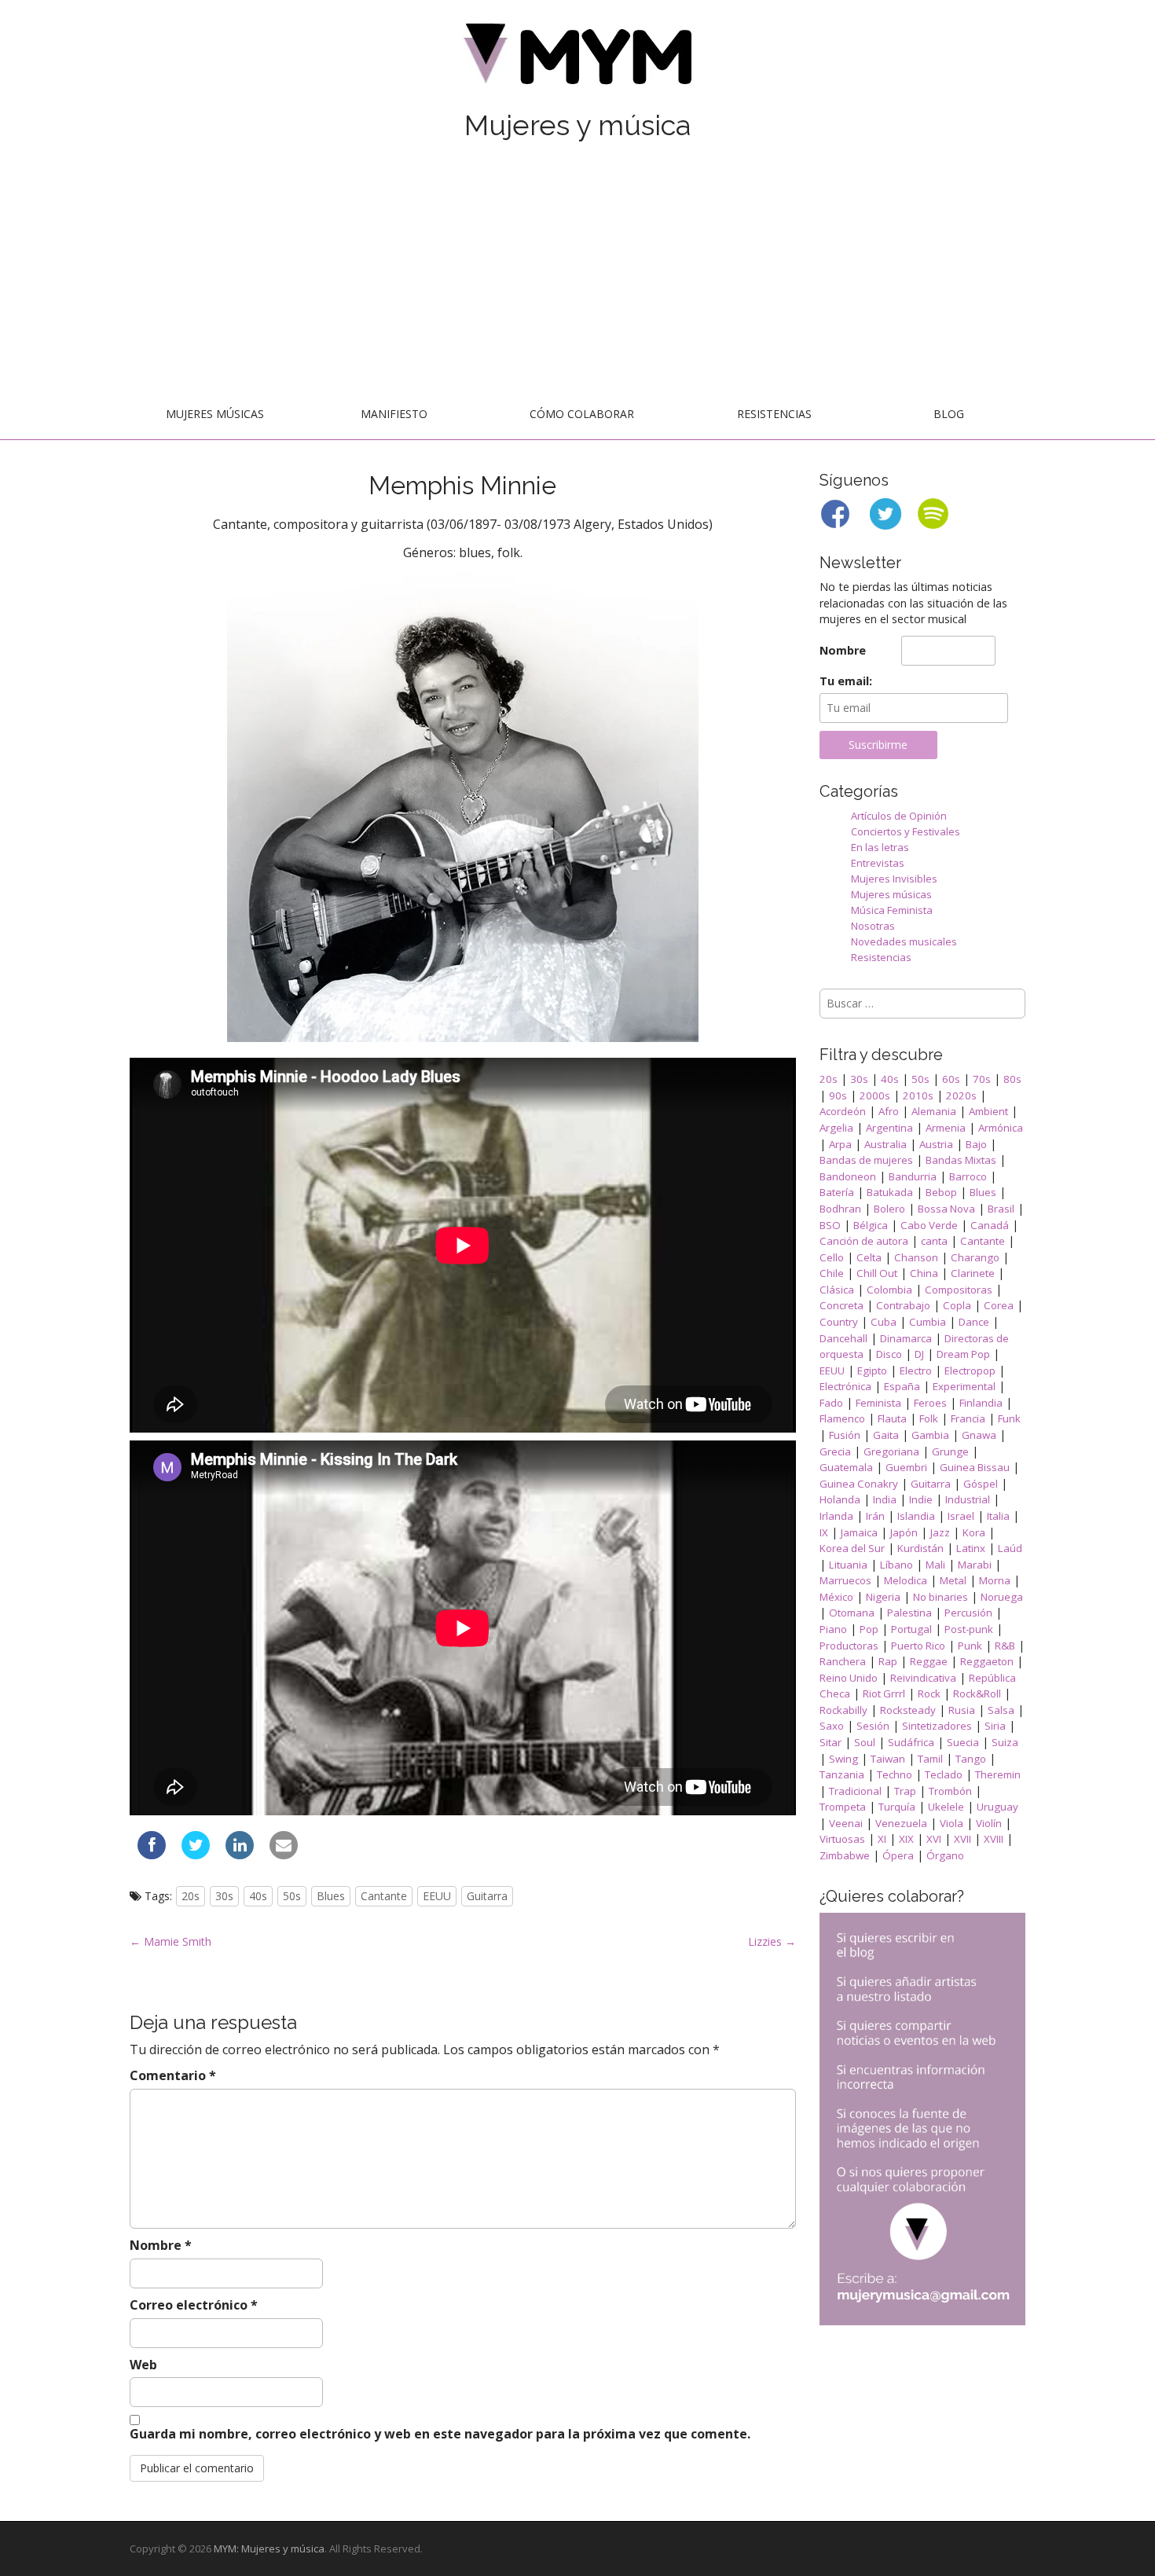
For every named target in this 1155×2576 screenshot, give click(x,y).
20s (191, 1896)
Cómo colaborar (582, 414)
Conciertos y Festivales (906, 831)
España (902, 1386)
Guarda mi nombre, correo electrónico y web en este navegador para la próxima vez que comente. (440, 2434)
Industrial (968, 1499)
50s (292, 1896)
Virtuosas (842, 1839)
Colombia (889, 1290)
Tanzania (842, 1774)
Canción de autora (864, 1241)
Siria (995, 1726)
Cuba (884, 1322)
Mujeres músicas (215, 414)
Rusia (962, 1710)
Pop (869, 1629)
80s (1012, 1079)
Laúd (1010, 1548)
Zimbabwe (845, 1855)
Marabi (975, 1565)
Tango (971, 1759)
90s (838, 1095)
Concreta (841, 1305)
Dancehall (843, 1338)
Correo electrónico (194, 2305)
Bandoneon (848, 1176)
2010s (918, 1095)
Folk (929, 1418)
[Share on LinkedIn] (240, 1855)
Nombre (161, 2245)
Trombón (950, 1791)
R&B (1005, 1646)
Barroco (968, 1176)
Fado (831, 1403)
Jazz (940, 1532)
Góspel (981, 1484)
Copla (957, 1305)
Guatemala (846, 1467)
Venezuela (901, 1823)
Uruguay (997, 1807)
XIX (906, 1839)
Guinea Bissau (975, 1467)
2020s (961, 1095)
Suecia (963, 1742)
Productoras (849, 1646)
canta (934, 1241)
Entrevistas (878, 863)
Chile (832, 1273)
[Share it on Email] (284, 1855)
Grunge (950, 1451)
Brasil (1001, 1209)
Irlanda (836, 1516)
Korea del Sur (852, 1548)
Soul (865, 1742)
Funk (1009, 1418)
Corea (999, 1305)
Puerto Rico (918, 1646)
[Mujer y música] (577, 59)
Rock (929, 1693)
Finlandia (981, 1403)
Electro (916, 1371)
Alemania (934, 1111)
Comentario (173, 2075)
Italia (998, 1516)
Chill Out (877, 1273)
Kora (974, 1532)
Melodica (906, 1580)
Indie (921, 1499)
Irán (875, 1516)
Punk (970, 1646)
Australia (885, 1144)
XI (882, 1839)
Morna (995, 1580)
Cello (832, 1257)
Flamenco (842, 1418)
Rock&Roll (977, 1693)
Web (143, 2365)
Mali (935, 1565)
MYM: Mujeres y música (269, 2548)
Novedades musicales (904, 941)
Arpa (840, 1144)
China (924, 1273)
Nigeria (883, 1597)
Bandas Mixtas (961, 1160)
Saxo (832, 1726)
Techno (895, 1774)
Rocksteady (908, 1710)
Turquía (897, 1807)
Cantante (384, 1896)
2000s (875, 1095)
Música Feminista (892, 910)
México (836, 1597)
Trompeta (843, 1807)
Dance (974, 1322)
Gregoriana (891, 1451)
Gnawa (979, 1435)
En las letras (880, 847)
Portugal (911, 1629)
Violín (989, 1823)
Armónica (1001, 1128)
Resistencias (774, 414)
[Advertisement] (577, 273)
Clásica (837, 1290)
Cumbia (928, 1322)
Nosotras (873, 926)
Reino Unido (849, 1678)
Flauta (892, 1418)
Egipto (872, 1371)
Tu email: (846, 681)
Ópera (898, 1855)
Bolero (889, 1209)
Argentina (889, 1128)
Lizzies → (772, 1941)
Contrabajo (903, 1305)
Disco (889, 1354)
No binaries (940, 1597)
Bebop (941, 1192)
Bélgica (871, 1225)
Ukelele (946, 1807)
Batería (837, 1192)
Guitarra (487, 1896)
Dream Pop (963, 1354)
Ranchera (843, 1661)
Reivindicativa (923, 1678)
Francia (968, 1418)
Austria (936, 1144)
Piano (833, 1629)
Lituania (848, 1565)
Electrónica (845, 1386)
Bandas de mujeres (866, 1160)
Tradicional (855, 1791)
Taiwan (888, 1759)
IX (824, 1532)
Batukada (890, 1192)
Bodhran (840, 1209)
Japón (904, 1532)
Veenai (846, 1823)
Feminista (878, 1403)
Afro (889, 1111)
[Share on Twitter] (196, 1855)
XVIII (994, 1839)
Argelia (836, 1128)
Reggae (929, 1661)
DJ (919, 1354)
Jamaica (859, 1532)
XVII (962, 1839)
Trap (905, 1791)
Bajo (976, 1144)
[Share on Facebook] (152, 1855)
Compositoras (959, 1290)
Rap (888, 1661)
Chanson (916, 1257)
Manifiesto (394, 414)
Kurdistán (920, 1548)
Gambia (930, 1435)
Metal (953, 1580)
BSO (830, 1225)
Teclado (944, 1774)
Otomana (852, 1613)
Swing (843, 1759)
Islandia (916, 1516)
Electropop (970, 1371)
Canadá (990, 1225)
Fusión (845, 1435)
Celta (869, 1257)
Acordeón (843, 1111)
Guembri (906, 1467)
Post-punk (969, 1629)
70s (982, 1079)
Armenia (946, 1128)
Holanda (840, 1499)
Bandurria (913, 1176)
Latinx (971, 1548)
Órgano (945, 1855)
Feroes (930, 1403)
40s (258, 1896)
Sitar (830, 1742)
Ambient (988, 1111)
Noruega (1002, 1597)
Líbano (896, 1565)
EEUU (437, 1896)
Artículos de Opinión (899, 816)
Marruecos (845, 1580)
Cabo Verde (929, 1225)
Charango (975, 1257)
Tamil (930, 1759)
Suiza (1005, 1742)
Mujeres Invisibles (894, 879)
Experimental (964, 1386)
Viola (951, 1823)
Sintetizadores (937, 1726)
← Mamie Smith (170, 1941)
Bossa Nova (946, 1209)
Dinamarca (906, 1338)
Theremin (998, 1774)
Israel (961, 1516)
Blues (331, 1896)
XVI (934, 1839)
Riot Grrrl (884, 1693)
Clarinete (973, 1273)
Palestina (909, 1613)
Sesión (873, 1726)
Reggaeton (987, 1661)
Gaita (886, 1435)
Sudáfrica (911, 1742)
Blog (949, 414)
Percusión (968, 1613)
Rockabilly (843, 1710)
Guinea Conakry (859, 1484)
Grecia (835, 1451)
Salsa (1001, 1710)
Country (839, 1322)
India (885, 1499)
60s (951, 1079)
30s (224, 1896)
